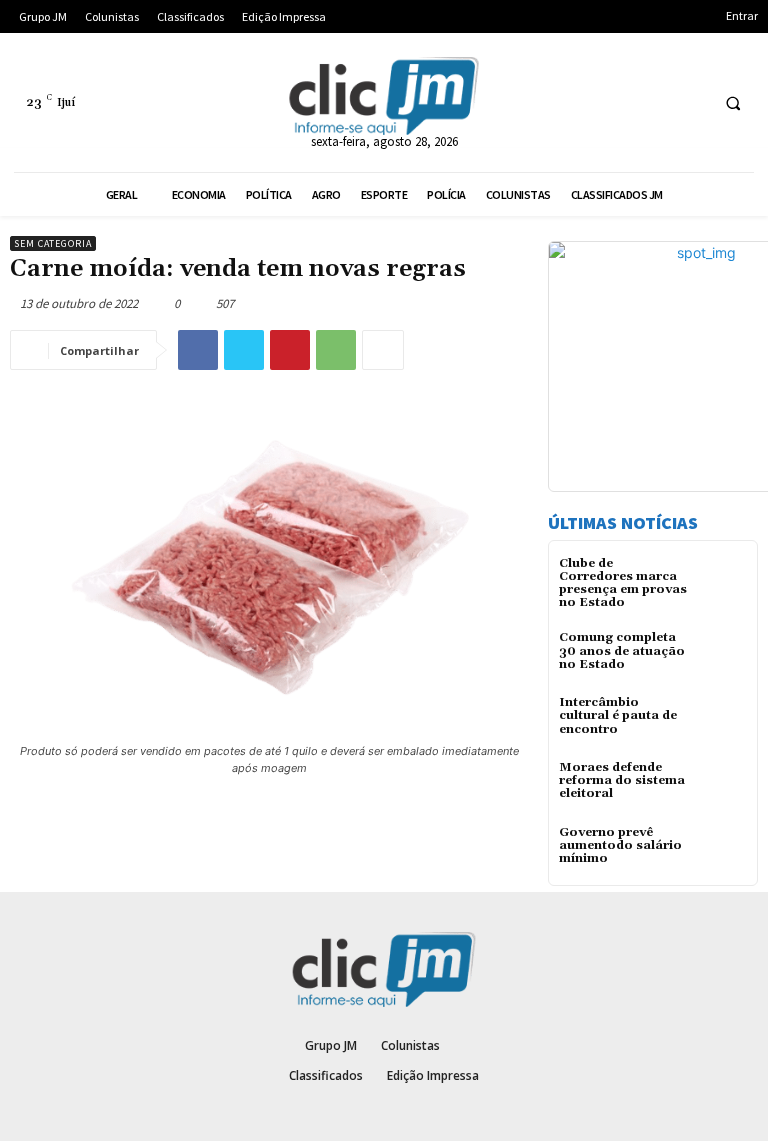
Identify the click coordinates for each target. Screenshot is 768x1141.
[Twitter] (244, 350)
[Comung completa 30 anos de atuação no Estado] (722, 655)
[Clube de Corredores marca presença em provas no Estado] (722, 581)
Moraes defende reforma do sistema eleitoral (622, 780)
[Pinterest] (290, 350)
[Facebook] (198, 350)
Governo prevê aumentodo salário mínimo (620, 845)
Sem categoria (53, 243)
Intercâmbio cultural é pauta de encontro (618, 715)
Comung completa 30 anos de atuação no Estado (622, 650)
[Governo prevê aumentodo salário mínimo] (722, 850)
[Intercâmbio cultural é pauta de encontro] (722, 720)
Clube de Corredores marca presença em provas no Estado (623, 583)
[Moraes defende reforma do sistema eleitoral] (722, 785)
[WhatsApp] (336, 350)
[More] (383, 350)
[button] (733, 103)
